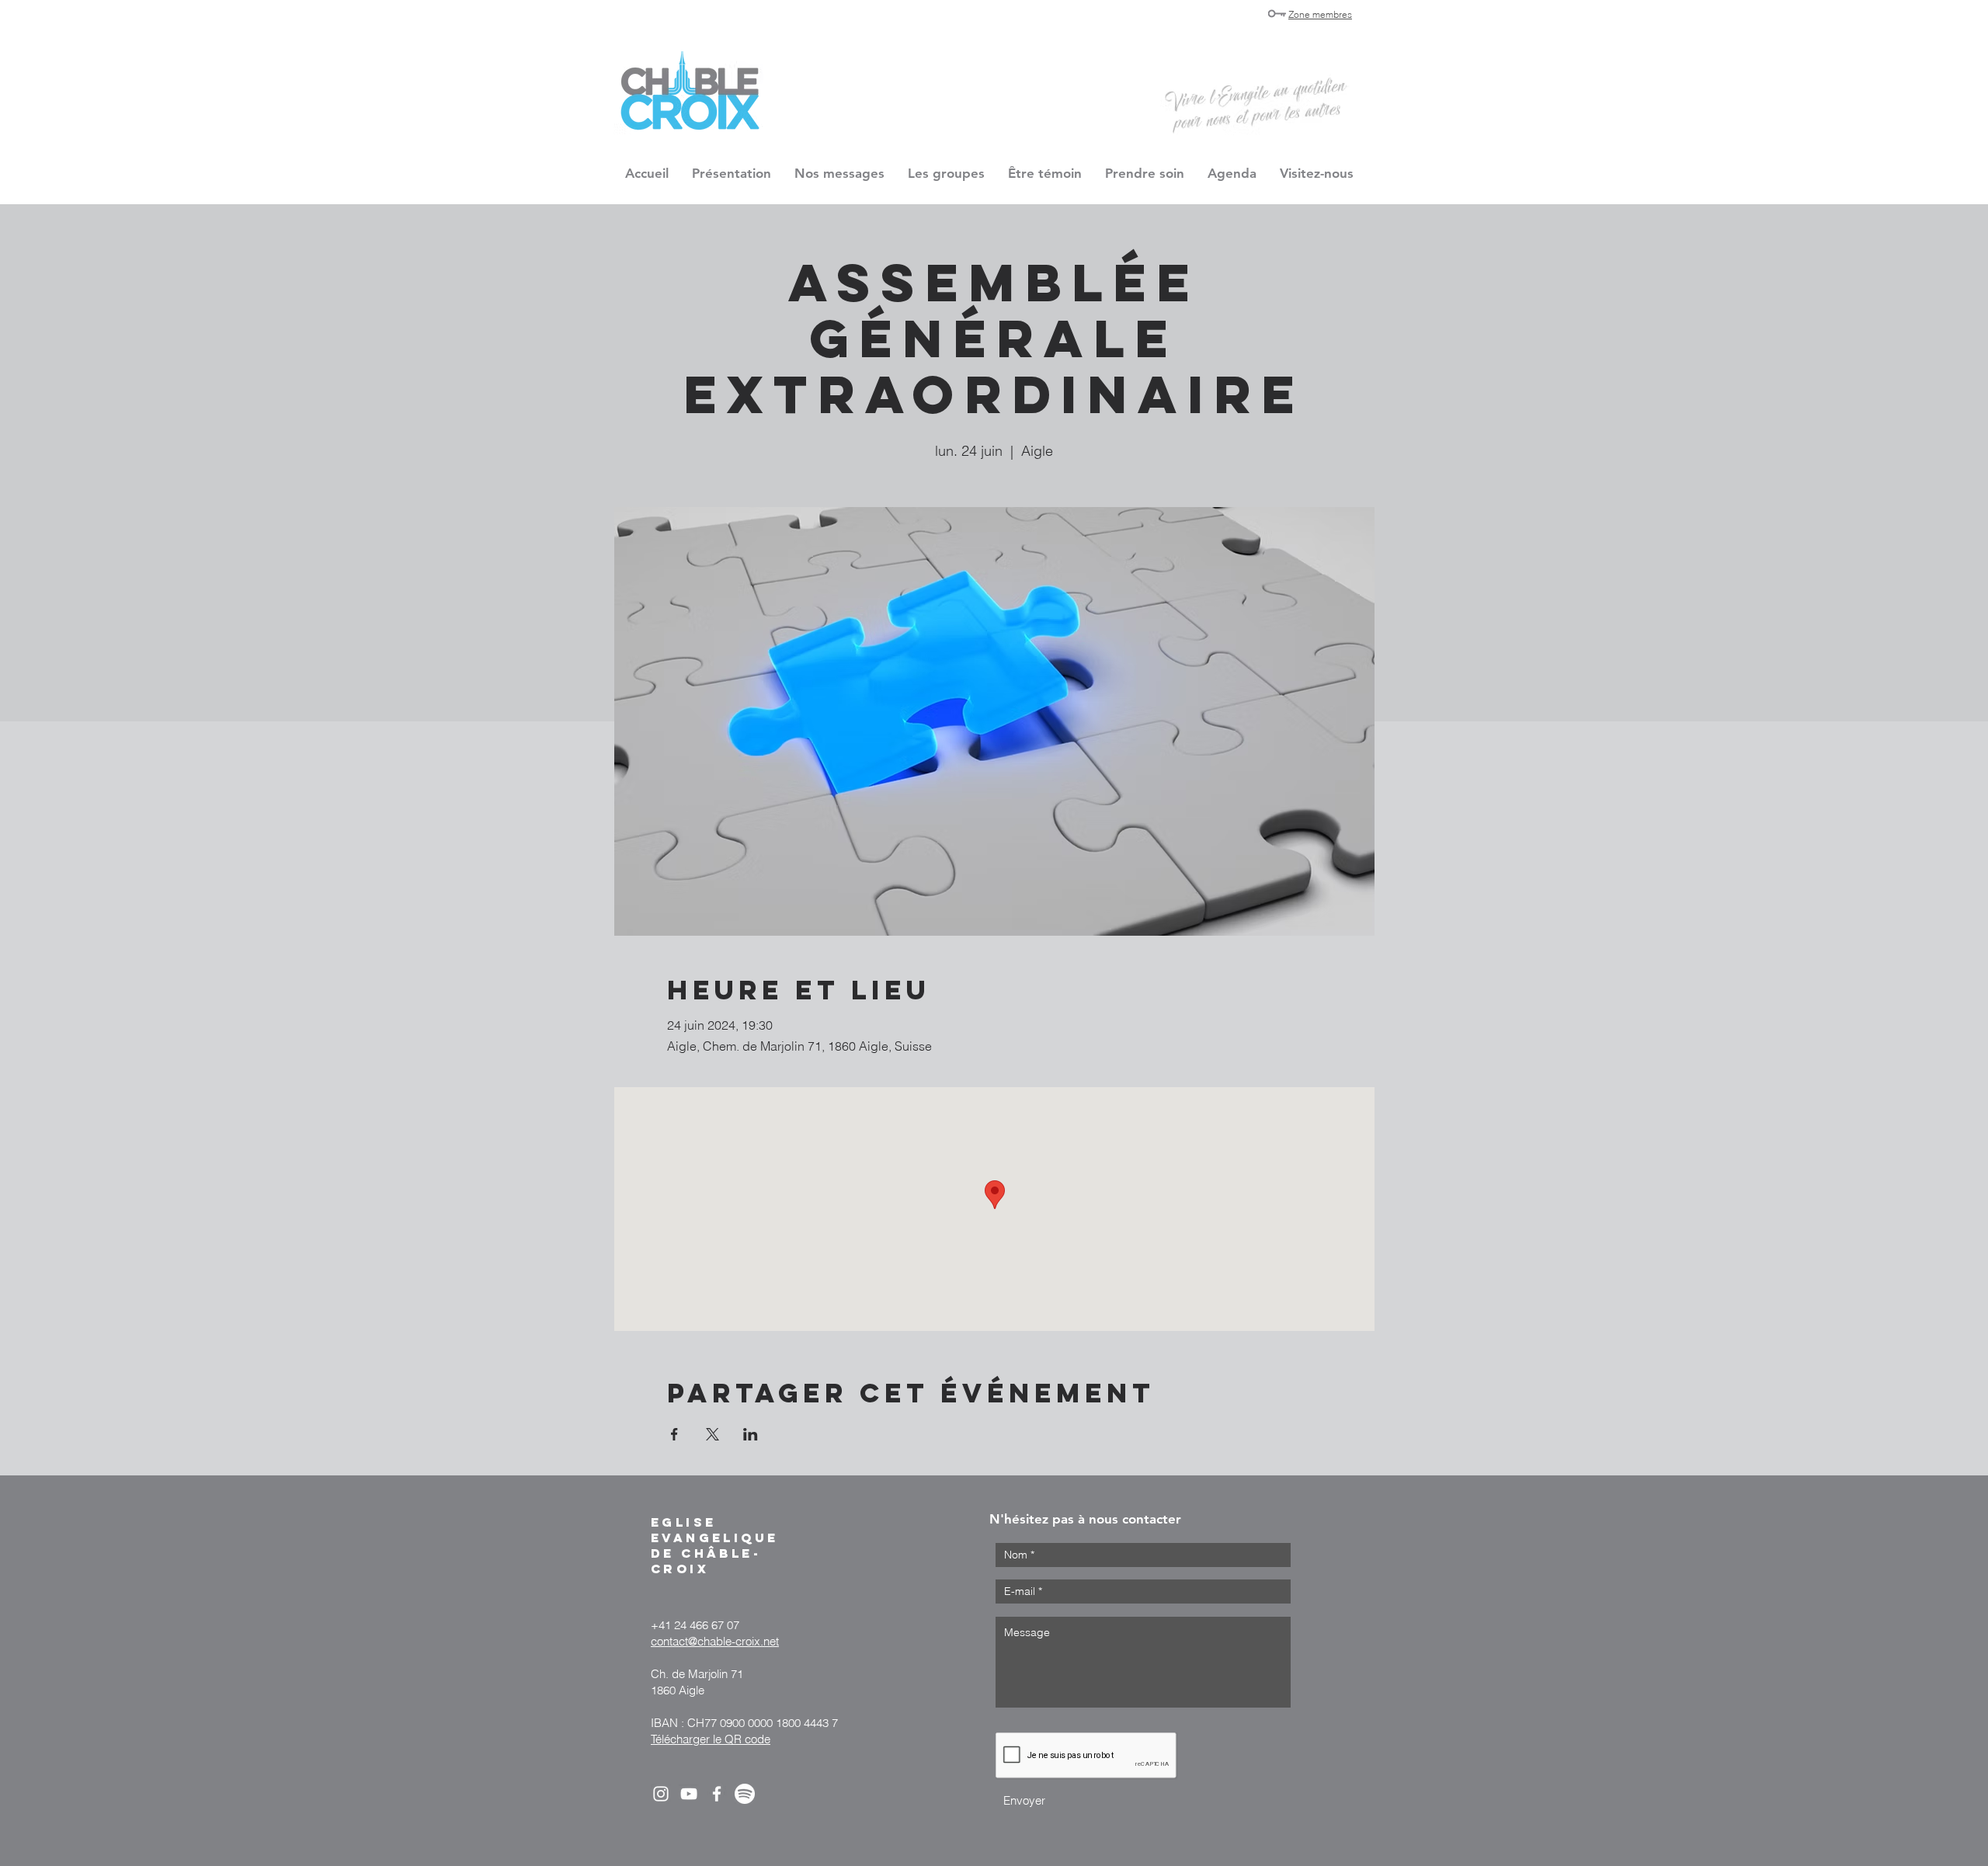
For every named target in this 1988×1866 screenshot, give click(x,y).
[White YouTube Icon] (689, 1794)
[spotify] (745, 1794)
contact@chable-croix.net (715, 1641)
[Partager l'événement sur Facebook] (674, 1434)
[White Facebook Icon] (717, 1794)
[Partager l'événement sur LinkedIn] (751, 1434)
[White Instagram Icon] (661, 1794)
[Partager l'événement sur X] (712, 1434)
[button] (946, 173)
